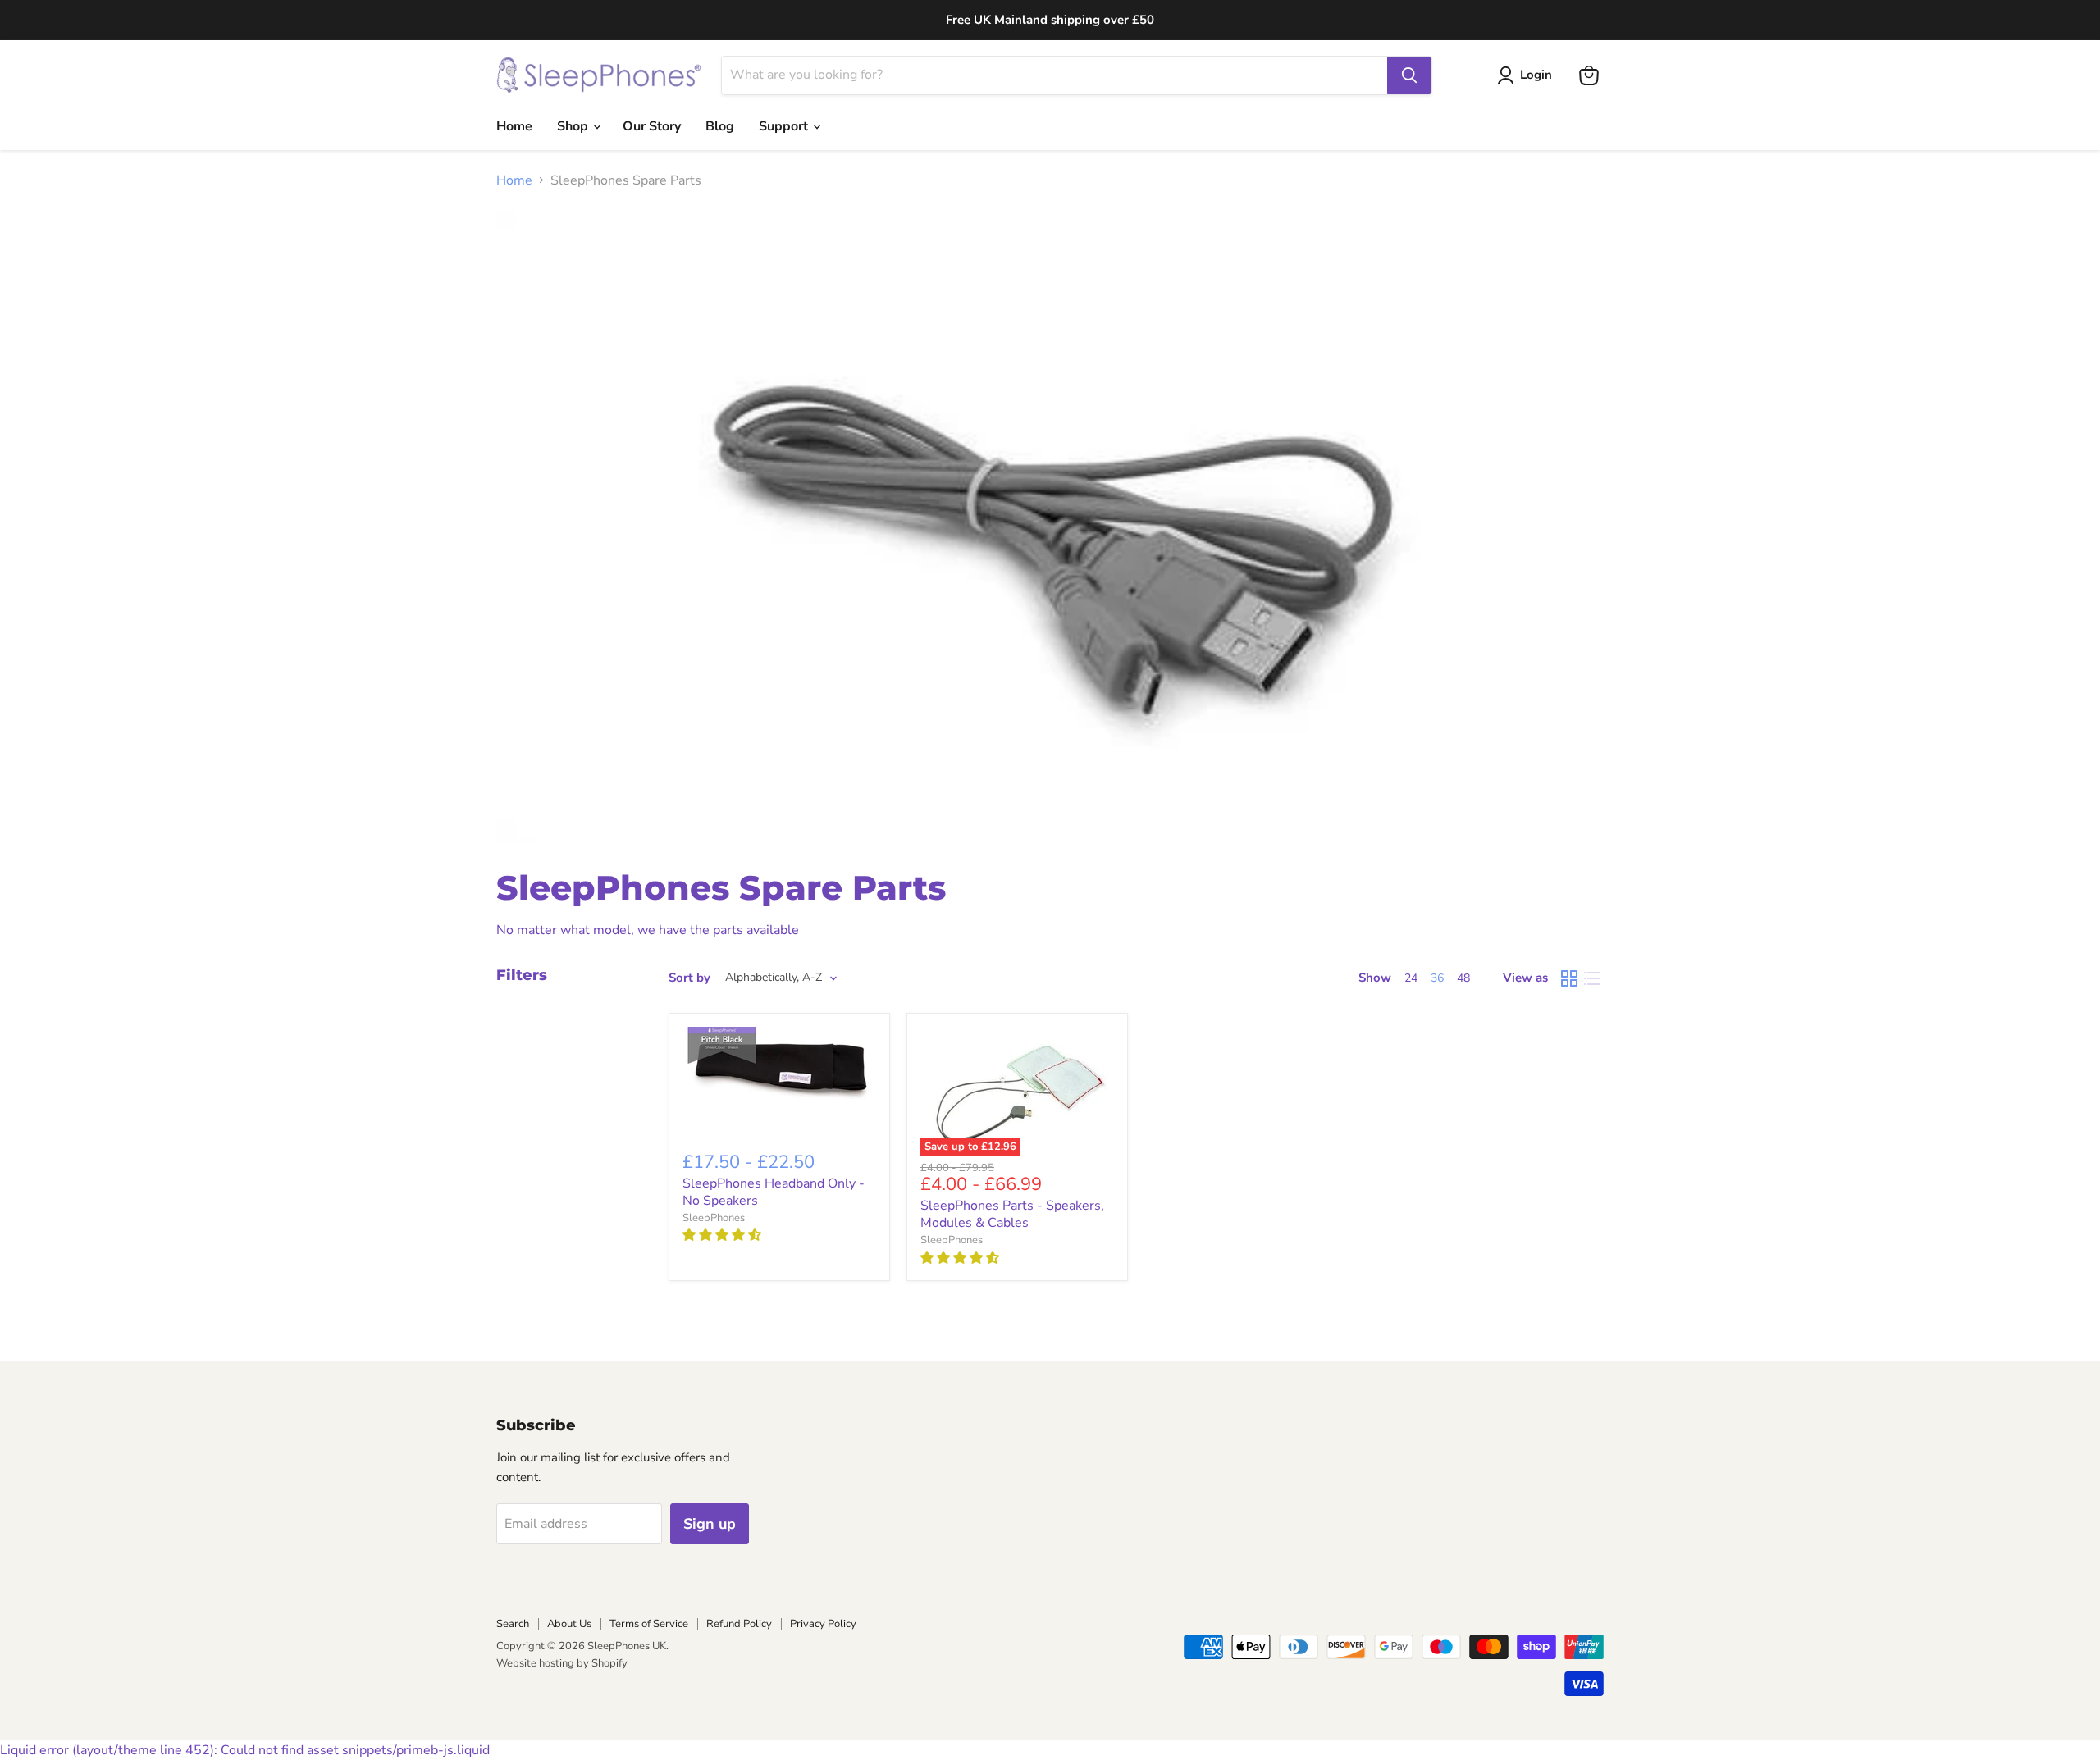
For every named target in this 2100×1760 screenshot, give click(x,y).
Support (785, 126)
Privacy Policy (823, 1624)
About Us (569, 1624)
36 (1437, 978)
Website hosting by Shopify (562, 1663)
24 (1411, 978)
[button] (724, 1235)
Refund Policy (739, 1624)
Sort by (689, 978)
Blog (720, 126)
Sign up (710, 1524)
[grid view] (1569, 978)
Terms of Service (649, 1624)
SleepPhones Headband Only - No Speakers (774, 1192)
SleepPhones (714, 1218)
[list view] (1592, 978)
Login (1536, 75)
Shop (574, 126)
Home (514, 126)
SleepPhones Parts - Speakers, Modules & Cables (1012, 1214)
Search (513, 1624)
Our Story (652, 126)
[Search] (1409, 75)
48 (1463, 978)
